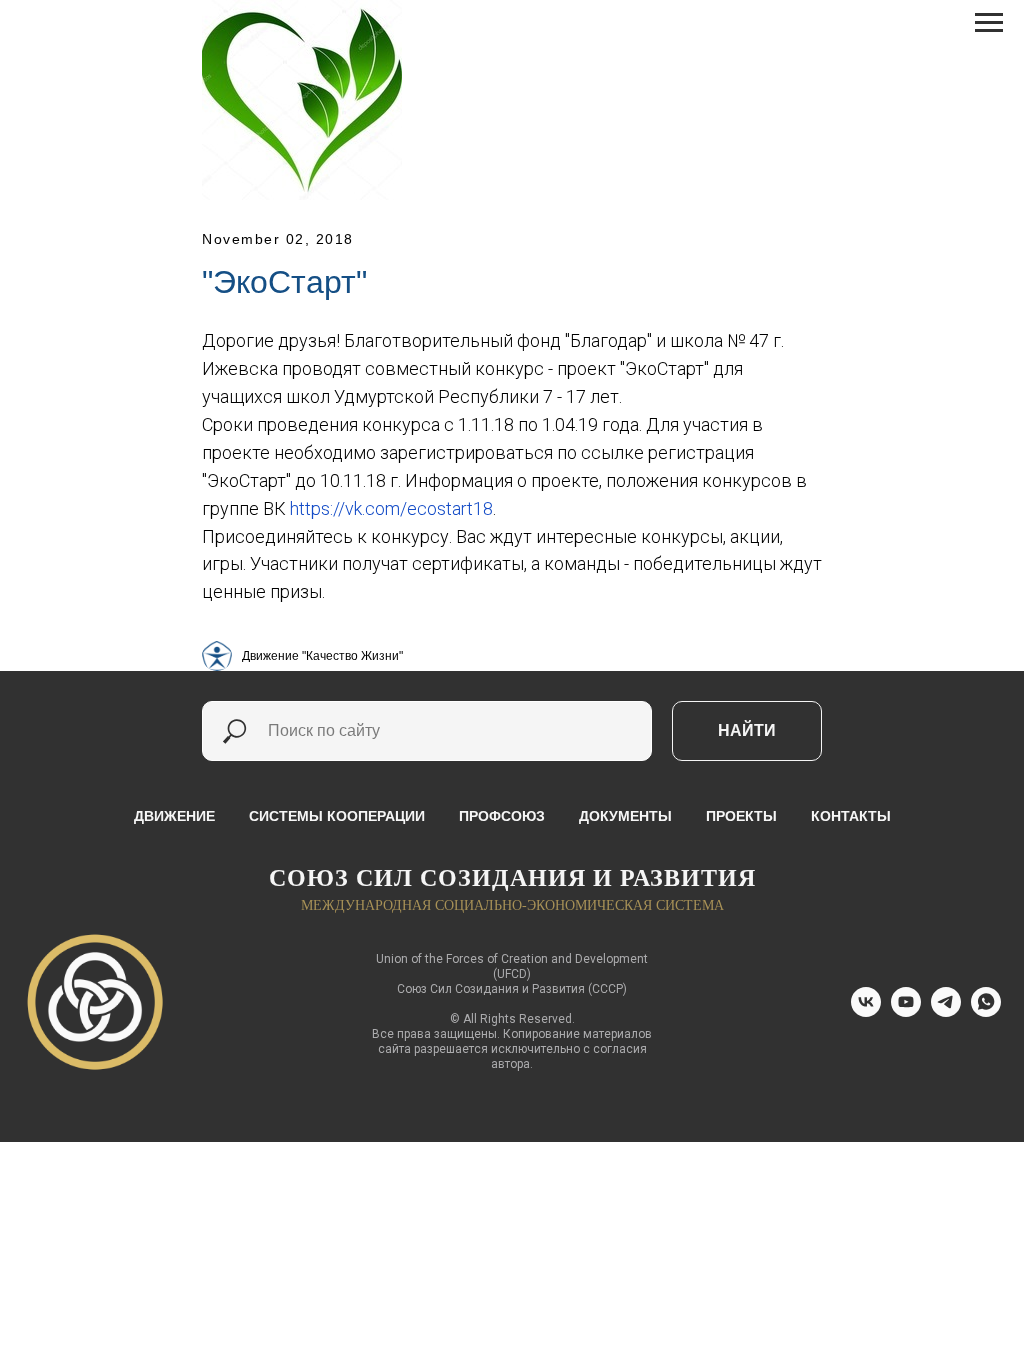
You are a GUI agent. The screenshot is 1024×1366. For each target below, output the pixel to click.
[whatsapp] (986, 1011)
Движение (174, 816)
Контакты (851, 816)
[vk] (866, 1011)
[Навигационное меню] (989, 23)
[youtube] (906, 1011)
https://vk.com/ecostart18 (391, 508)
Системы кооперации (337, 816)
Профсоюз (502, 816)
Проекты (741, 816)
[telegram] (946, 1011)
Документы (625, 816)
